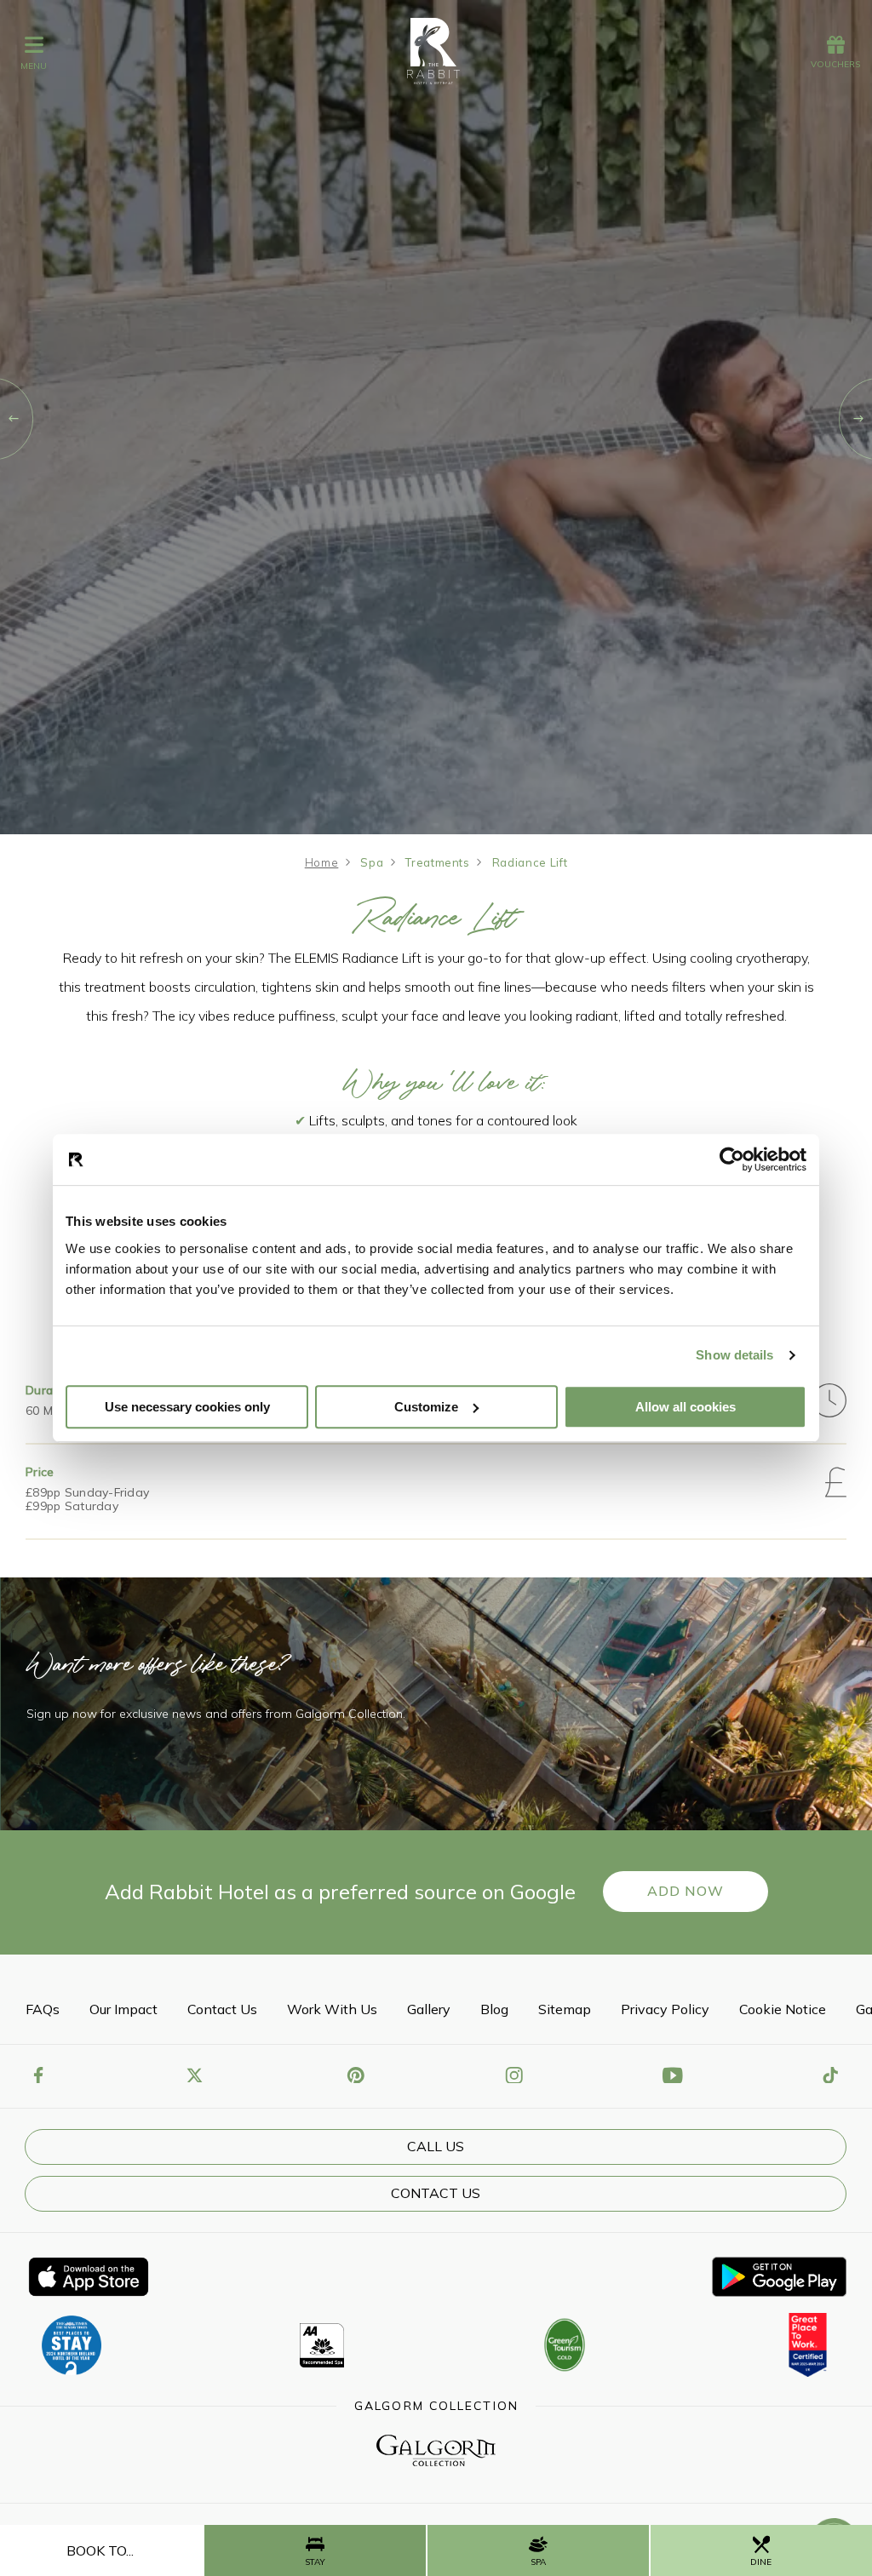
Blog (494, 2009)
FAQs (43, 2009)
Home (322, 862)
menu (34, 66)
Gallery (429, 2009)
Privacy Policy (665, 2009)
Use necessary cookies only (187, 1407)
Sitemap (565, 2009)
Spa (372, 862)
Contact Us (222, 2009)
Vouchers (835, 64)
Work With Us (332, 2009)
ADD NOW (686, 1891)
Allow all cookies (686, 1407)
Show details (734, 1355)
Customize (426, 1407)
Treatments (438, 862)
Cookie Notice (783, 2009)
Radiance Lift (530, 862)
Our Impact (123, 2009)
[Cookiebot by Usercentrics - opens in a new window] (732, 1159)
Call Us (436, 2146)
